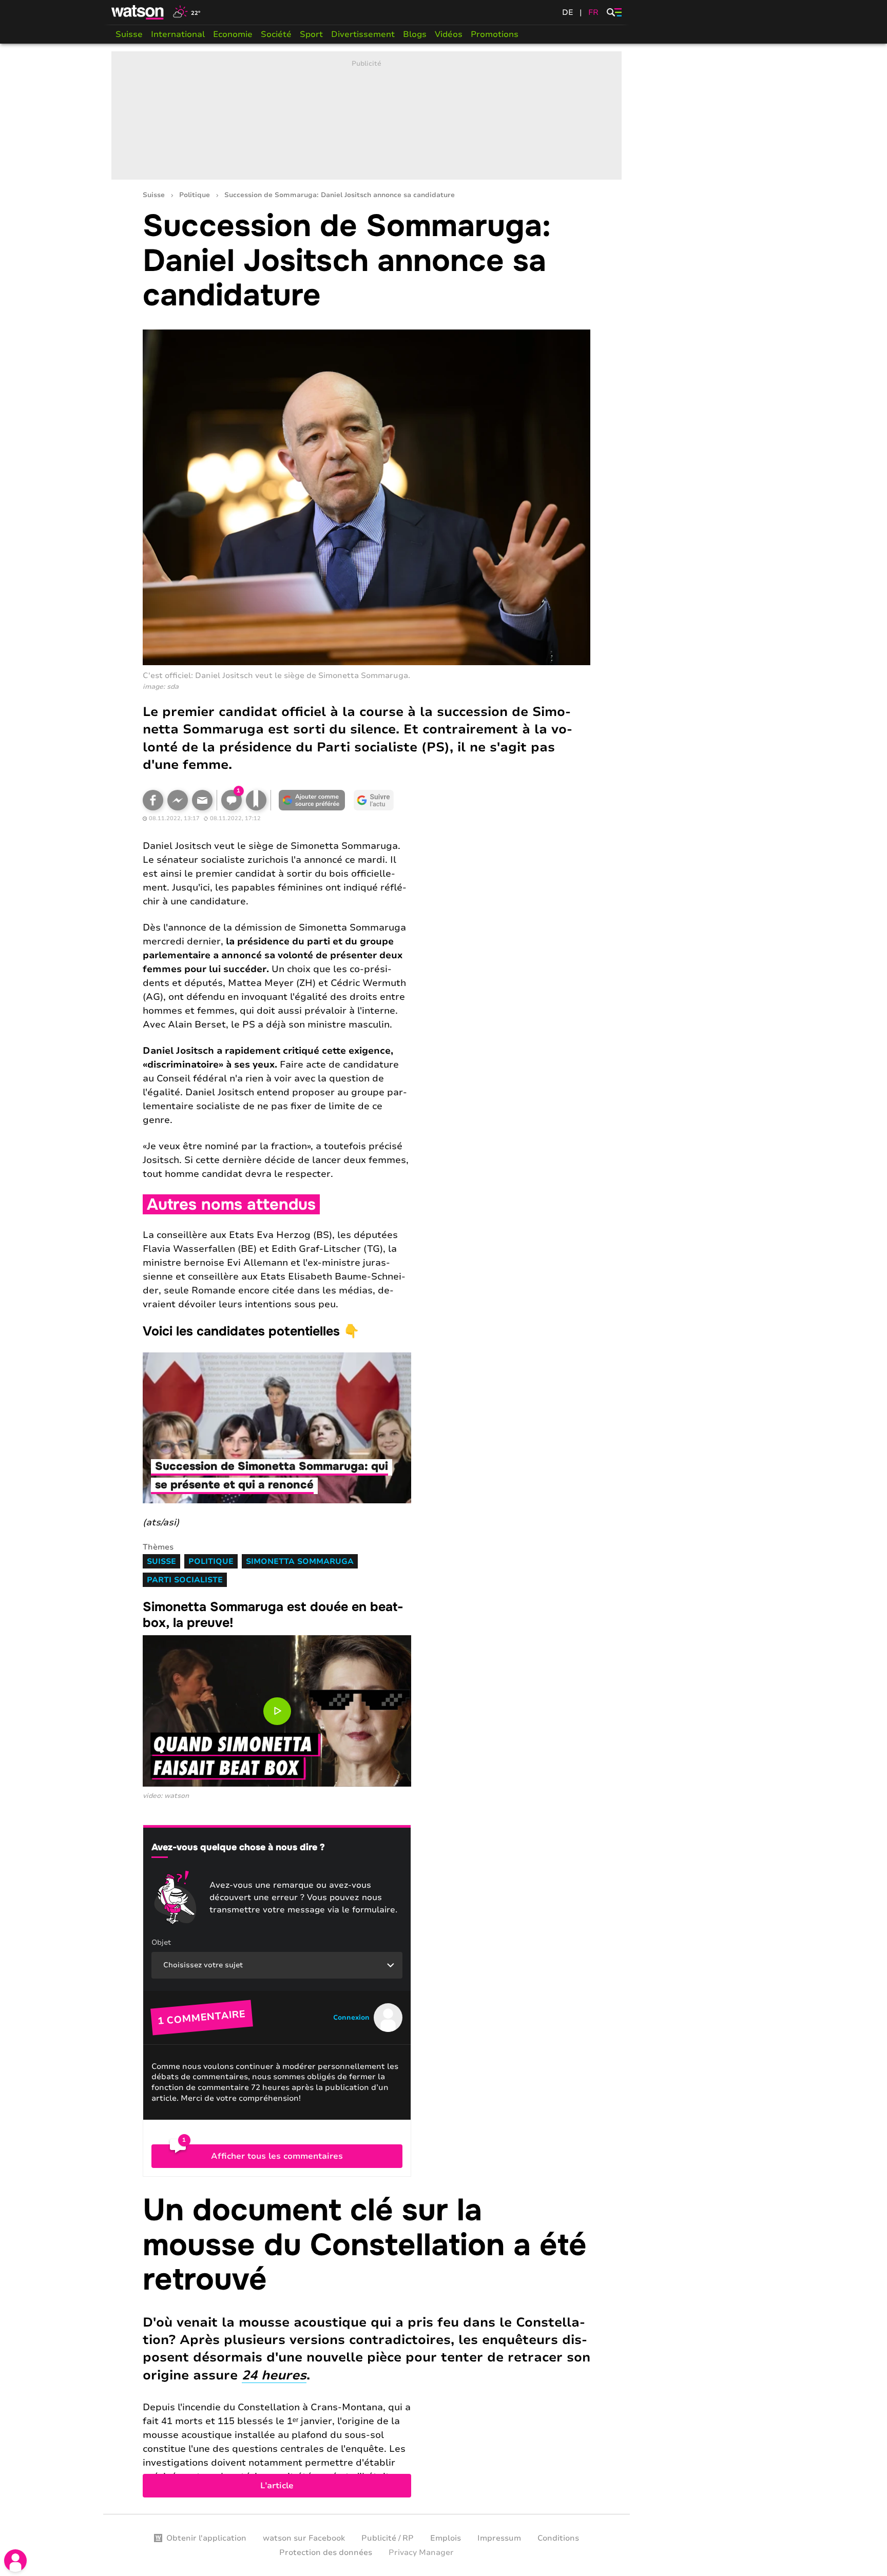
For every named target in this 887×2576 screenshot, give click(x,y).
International (178, 34)
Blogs (415, 34)
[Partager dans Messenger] (178, 800)
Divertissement (363, 34)
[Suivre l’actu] (374, 800)
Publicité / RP (388, 2538)
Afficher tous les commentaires (277, 2156)
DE (568, 12)
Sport (311, 34)
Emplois (446, 2538)
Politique (195, 195)
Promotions (495, 34)
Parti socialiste (185, 1580)
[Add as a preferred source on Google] (312, 800)
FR (593, 12)
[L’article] (367, 2345)
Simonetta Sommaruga (300, 1561)
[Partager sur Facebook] (153, 800)
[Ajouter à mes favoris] (256, 800)
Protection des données (326, 2552)
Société (276, 34)
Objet (161, 1942)
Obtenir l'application (206, 2538)
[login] (15, 2561)
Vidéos (449, 34)
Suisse (129, 34)
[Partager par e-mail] (202, 800)
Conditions (558, 2538)
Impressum (499, 2538)
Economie (233, 34)
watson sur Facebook (304, 2538)
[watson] (138, 12)
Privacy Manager (421, 2552)
